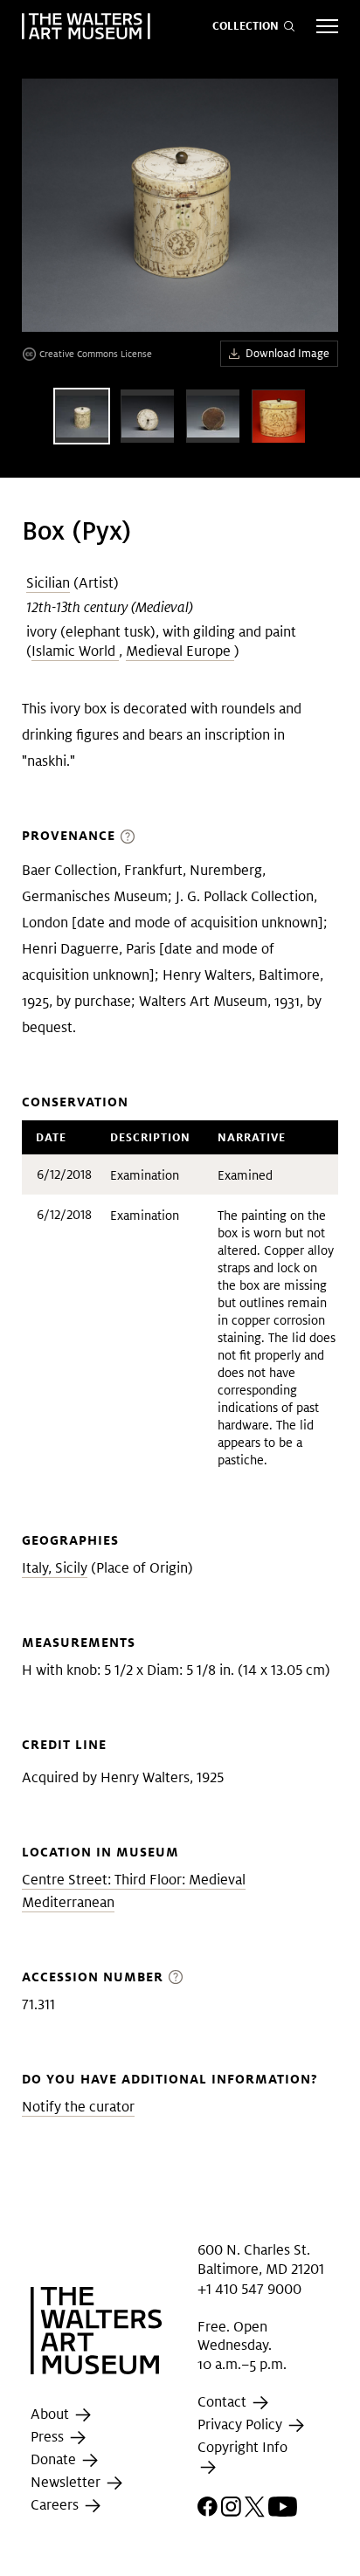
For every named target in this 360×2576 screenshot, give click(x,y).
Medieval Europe (180, 651)
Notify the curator (78, 2107)
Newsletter (67, 2482)
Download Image (287, 353)
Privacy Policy (242, 2424)
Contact (224, 2402)
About (52, 2414)
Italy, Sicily (55, 1568)
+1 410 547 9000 (249, 2289)
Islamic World (75, 651)
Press (49, 2437)
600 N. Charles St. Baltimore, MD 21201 (261, 2259)
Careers (56, 2505)
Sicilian (48, 583)
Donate (55, 2459)
